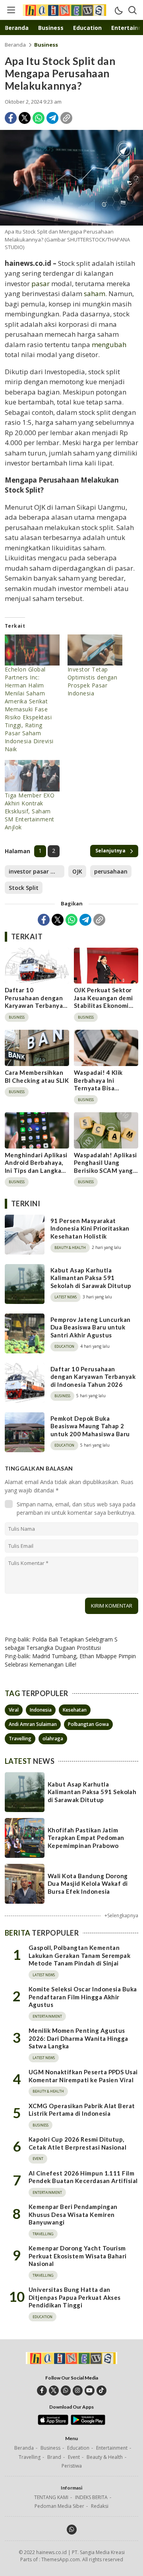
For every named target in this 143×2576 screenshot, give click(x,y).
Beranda (15, 45)
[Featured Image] (71, 178)
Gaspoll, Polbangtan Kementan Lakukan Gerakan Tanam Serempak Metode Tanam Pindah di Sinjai (79, 1955)
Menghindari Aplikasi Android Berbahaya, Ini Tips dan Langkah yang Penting (36, 1167)
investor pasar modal (37, 871)
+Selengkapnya (121, 1915)
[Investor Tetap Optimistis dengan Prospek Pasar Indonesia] (95, 650)
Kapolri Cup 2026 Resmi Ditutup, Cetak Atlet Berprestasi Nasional (77, 2143)
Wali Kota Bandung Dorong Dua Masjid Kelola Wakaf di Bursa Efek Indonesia (88, 1884)
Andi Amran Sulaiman (33, 1724)
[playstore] (88, 2423)
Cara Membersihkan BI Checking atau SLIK (37, 1076)
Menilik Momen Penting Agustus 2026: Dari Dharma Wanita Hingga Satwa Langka (78, 2038)
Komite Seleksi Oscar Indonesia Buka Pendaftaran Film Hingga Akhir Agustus (83, 1997)
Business (46, 45)
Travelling (20, 1739)
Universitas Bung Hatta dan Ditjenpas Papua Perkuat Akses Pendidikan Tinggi (75, 2297)
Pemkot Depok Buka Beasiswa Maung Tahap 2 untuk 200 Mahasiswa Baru (90, 1426)
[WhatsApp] (39, 118)
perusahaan (111, 871)
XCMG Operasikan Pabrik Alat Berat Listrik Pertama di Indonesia (82, 2110)
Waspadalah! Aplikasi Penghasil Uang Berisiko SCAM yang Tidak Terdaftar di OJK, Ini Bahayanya (105, 1170)
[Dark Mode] (118, 10)
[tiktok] (101, 2390)
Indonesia (41, 1710)
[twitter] (54, 2390)
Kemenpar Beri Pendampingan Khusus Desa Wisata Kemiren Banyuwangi (73, 2214)
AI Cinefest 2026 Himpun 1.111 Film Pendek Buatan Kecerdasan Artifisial (83, 2177)
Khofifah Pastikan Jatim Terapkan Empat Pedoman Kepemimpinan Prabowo (86, 1838)
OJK (77, 871)
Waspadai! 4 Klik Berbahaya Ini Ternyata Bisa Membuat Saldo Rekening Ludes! (99, 1088)
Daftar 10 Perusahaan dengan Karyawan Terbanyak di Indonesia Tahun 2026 (36, 1005)
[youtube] (90, 2390)
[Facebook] (11, 118)
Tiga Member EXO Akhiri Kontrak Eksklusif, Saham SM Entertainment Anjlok (30, 811)
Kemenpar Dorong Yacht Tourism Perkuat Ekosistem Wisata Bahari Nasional (78, 2256)
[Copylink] (66, 118)
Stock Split (24, 888)
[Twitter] (25, 118)
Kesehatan (75, 1710)
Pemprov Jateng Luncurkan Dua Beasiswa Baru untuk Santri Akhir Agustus (91, 1327)
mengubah (109, 345)
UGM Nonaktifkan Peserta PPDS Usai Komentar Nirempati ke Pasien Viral (83, 2076)
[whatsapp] (66, 2390)
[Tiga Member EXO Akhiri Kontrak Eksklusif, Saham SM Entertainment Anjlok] (32, 776)
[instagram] (78, 2390)
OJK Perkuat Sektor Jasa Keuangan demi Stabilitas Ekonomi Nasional (103, 1002)
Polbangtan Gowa (88, 1724)
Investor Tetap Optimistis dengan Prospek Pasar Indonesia (92, 681)
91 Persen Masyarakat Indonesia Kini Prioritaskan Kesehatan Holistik (90, 1228)
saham (95, 294)
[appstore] (53, 2423)
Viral (14, 1710)
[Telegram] (52, 118)
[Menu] (11, 10)
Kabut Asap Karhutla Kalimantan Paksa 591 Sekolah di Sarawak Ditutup (91, 1278)
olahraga (53, 1739)
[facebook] (42, 2390)
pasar (40, 284)
